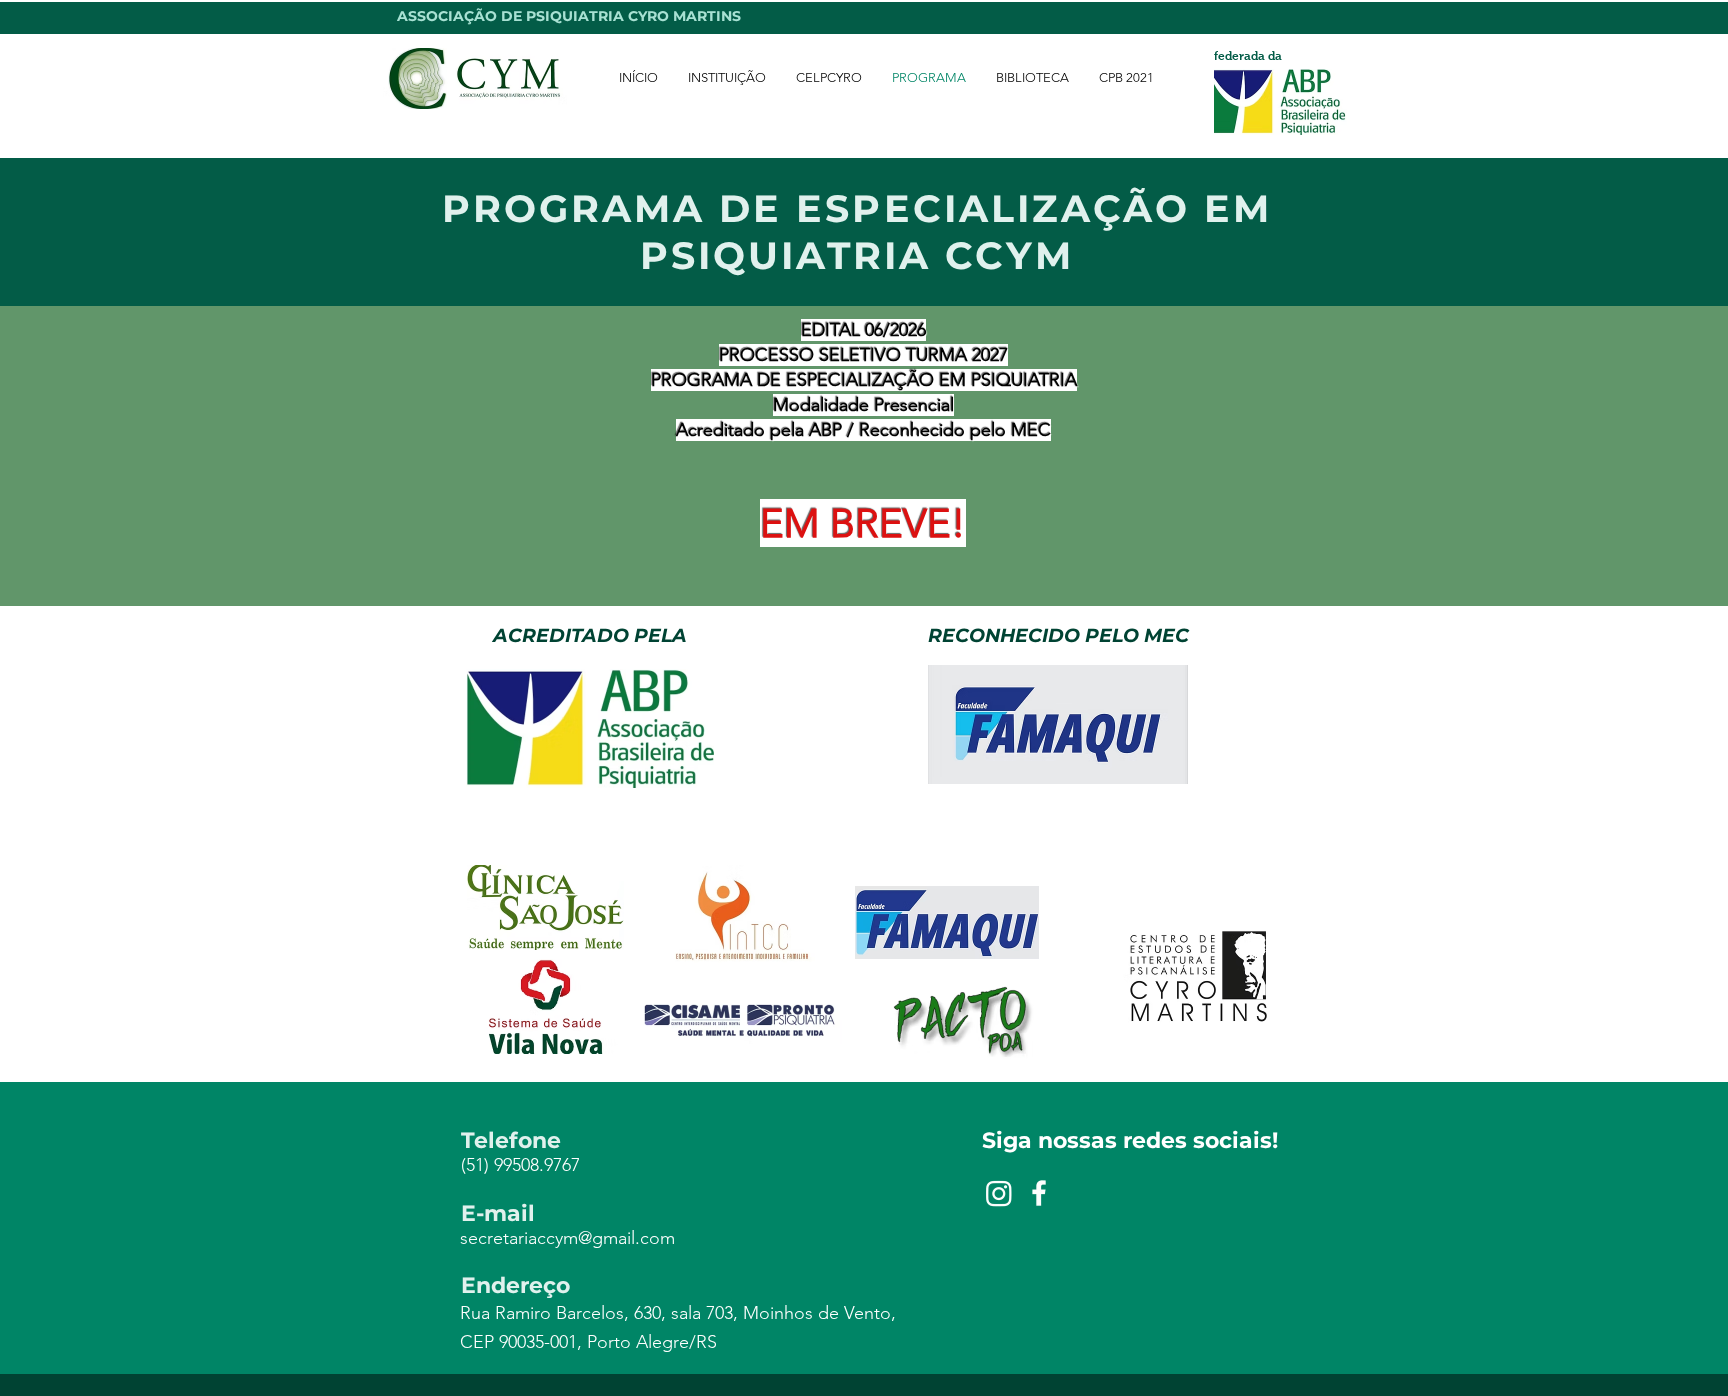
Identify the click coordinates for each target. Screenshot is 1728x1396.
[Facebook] (1039, 1193)
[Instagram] (999, 1193)
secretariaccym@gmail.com (567, 1238)
